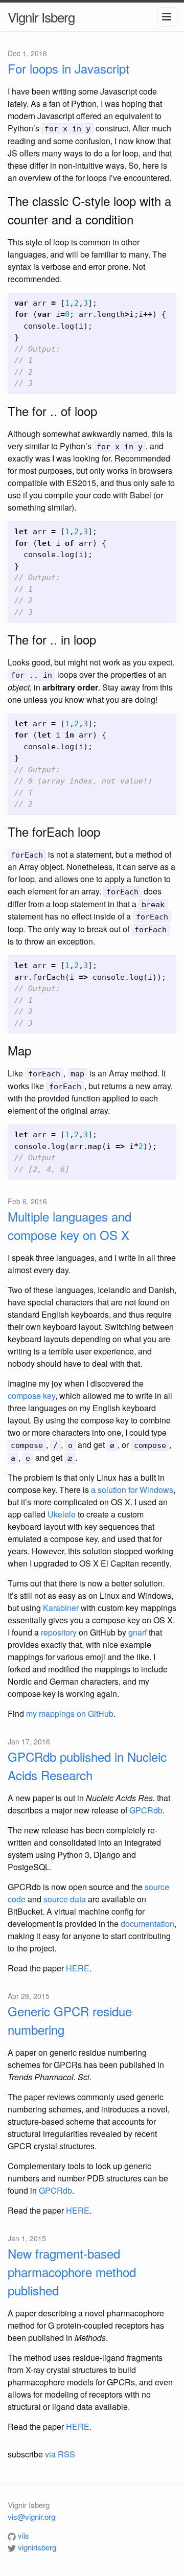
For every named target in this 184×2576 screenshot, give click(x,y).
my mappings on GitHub (70, 1713)
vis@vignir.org (31, 2516)
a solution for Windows (132, 1490)
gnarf (137, 1632)
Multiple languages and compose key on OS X (70, 1225)
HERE (78, 1968)
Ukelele (62, 1514)
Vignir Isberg (41, 17)
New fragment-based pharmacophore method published (72, 2272)
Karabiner (61, 1608)
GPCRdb (146, 1810)
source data (65, 1899)
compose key (31, 1396)
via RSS (60, 2454)
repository (59, 1632)
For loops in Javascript (68, 68)
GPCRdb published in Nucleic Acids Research (87, 1766)
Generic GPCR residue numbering (70, 2020)
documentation (147, 1924)
